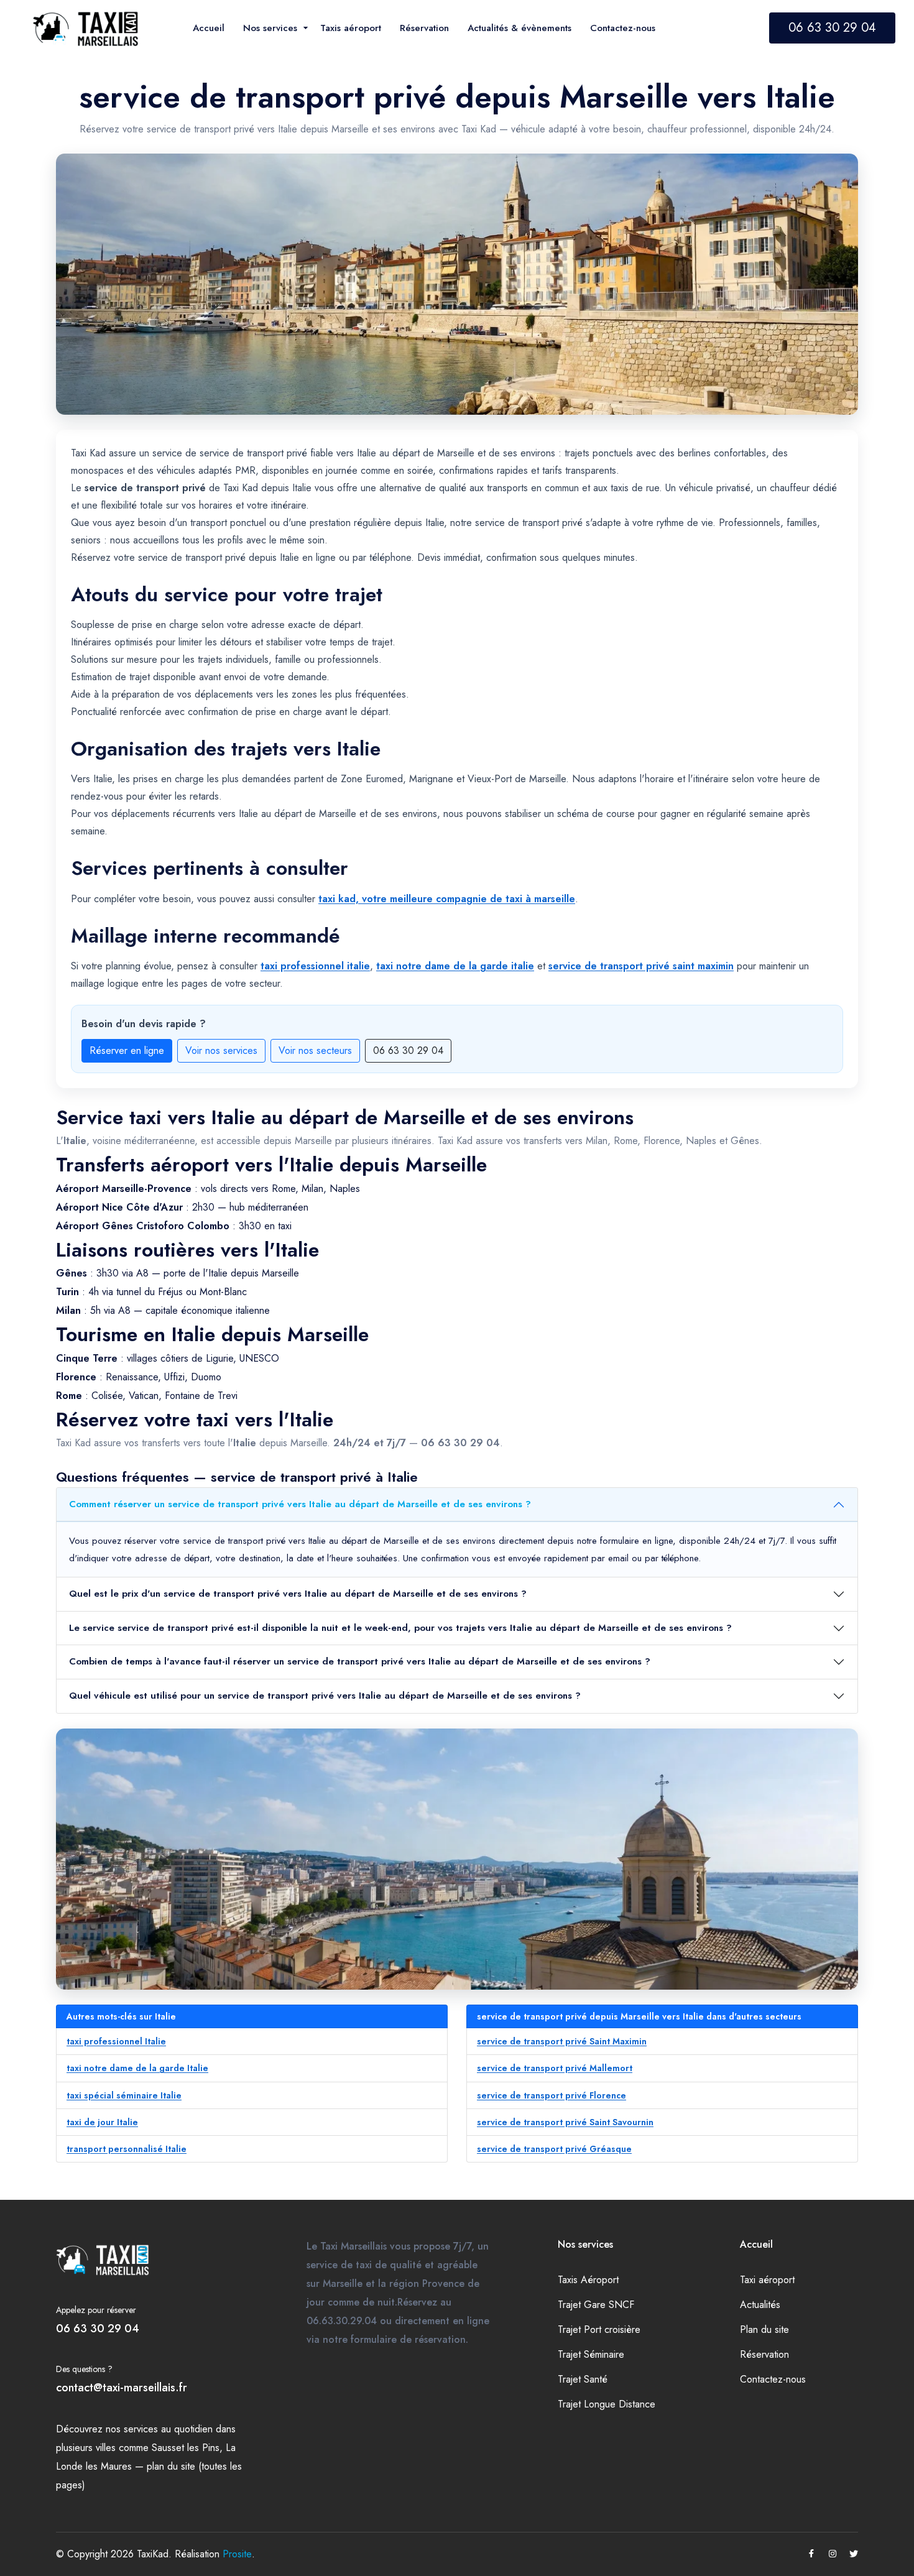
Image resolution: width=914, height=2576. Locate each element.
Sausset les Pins (186, 2448)
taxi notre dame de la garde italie (455, 966)
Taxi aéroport (767, 2280)
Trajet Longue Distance (607, 2404)
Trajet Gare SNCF (596, 2305)
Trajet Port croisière (599, 2329)
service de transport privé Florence (552, 2095)
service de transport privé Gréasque (554, 2149)
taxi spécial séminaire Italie (124, 2095)
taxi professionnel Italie (116, 2041)
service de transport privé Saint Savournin (565, 2122)
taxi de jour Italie (102, 2122)
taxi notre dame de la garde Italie (137, 2068)
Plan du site (764, 2329)
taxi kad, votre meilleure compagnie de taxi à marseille (447, 899)
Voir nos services (221, 1050)
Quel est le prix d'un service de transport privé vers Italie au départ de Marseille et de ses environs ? (298, 1594)
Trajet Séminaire (591, 2354)
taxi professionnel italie (315, 966)
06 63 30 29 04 (832, 28)
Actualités (760, 2305)
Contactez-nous (773, 2379)
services (141, 2429)
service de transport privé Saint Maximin (562, 2041)
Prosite (237, 2554)
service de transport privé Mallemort (555, 2068)
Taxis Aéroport (588, 2280)
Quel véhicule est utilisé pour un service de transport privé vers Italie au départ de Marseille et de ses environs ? (325, 1696)
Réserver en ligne (127, 1050)
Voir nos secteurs (315, 1050)
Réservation (764, 2354)
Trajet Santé (583, 2379)
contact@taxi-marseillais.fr (122, 2388)
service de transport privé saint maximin (641, 966)
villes (106, 2448)
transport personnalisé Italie (127, 2149)
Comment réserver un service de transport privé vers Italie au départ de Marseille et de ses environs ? (300, 1504)
